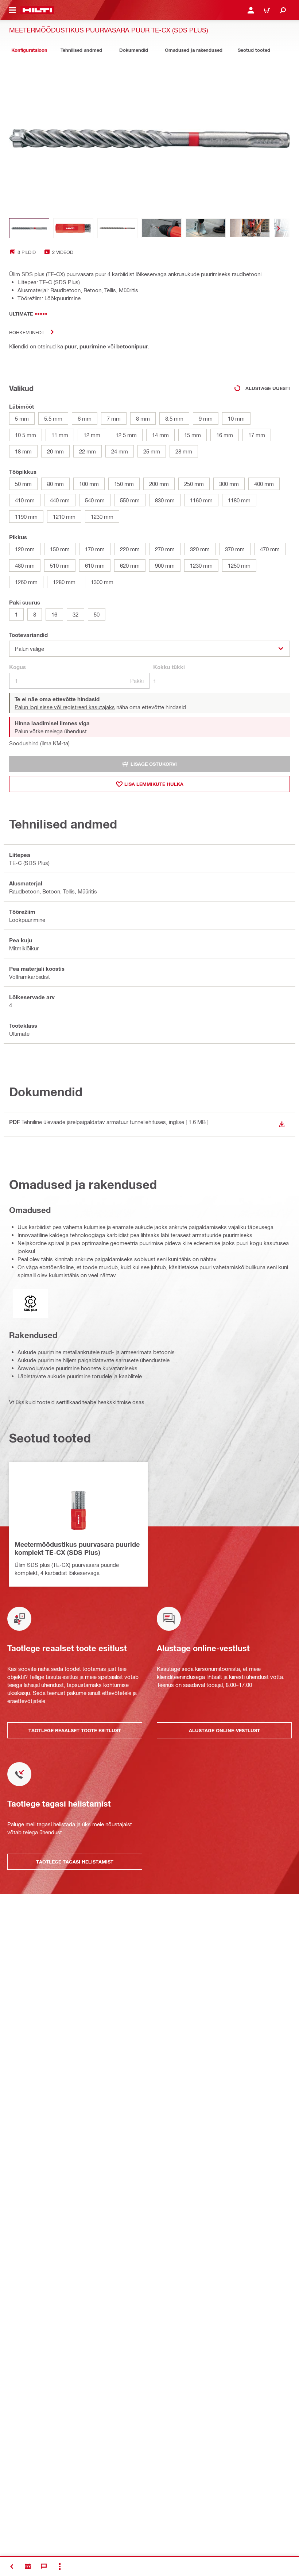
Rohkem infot (27, 332)
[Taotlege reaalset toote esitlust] (28, 2567)
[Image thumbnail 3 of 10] (117, 228)
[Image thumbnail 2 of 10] (73, 228)
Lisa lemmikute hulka (154, 784)
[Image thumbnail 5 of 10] (206, 228)
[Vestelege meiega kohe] (44, 2567)
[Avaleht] (37, 10)
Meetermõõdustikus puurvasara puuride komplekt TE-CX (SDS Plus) (77, 1548)
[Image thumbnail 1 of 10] (29, 228)
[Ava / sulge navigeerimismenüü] (12, 10)
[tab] (29, 50)
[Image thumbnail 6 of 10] (250, 228)
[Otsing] (283, 10)
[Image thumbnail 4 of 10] (162, 228)
